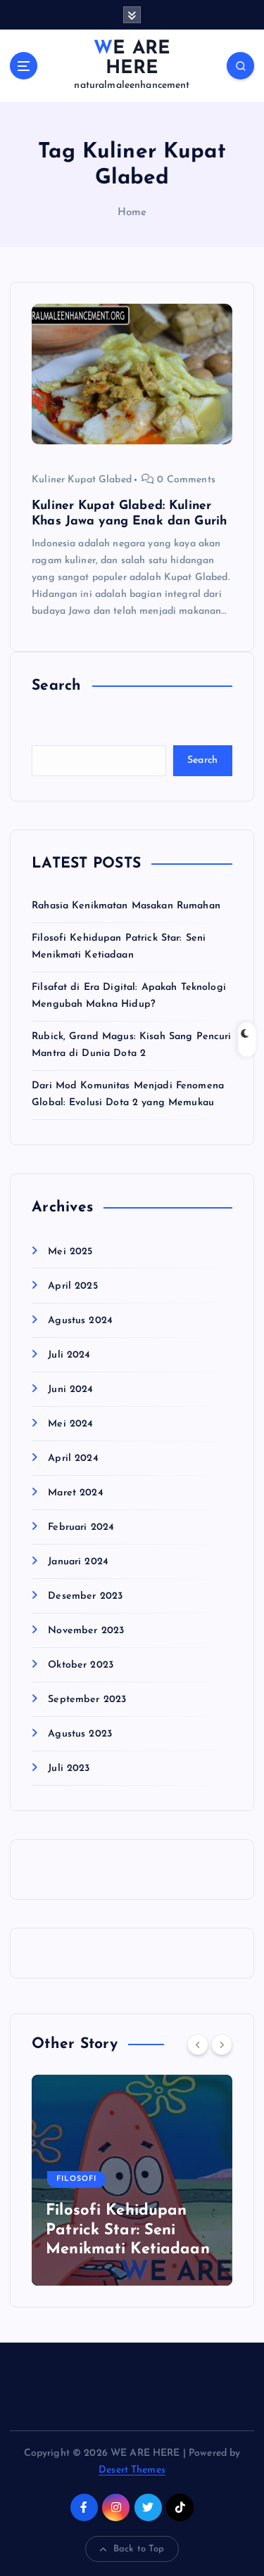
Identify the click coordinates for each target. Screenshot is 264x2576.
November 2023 (86, 1631)
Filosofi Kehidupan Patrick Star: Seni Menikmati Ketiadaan (128, 2230)
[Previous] (198, 2044)
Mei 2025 (70, 1252)
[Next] (222, 2044)
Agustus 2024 (80, 1321)
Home (132, 213)
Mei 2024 (70, 1424)
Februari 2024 (81, 1527)
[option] (132, 2180)
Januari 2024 (78, 1562)
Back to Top (139, 2549)
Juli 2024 (69, 1355)
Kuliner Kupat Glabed (82, 480)
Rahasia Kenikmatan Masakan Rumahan (126, 906)
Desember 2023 (85, 1596)
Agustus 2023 (80, 1734)
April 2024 (73, 1458)
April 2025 (73, 1286)
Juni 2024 (70, 1390)
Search (203, 760)
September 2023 (87, 1700)
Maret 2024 (75, 1493)
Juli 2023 (69, 1769)
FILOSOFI (76, 2179)
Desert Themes (132, 2470)
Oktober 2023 (81, 1665)
